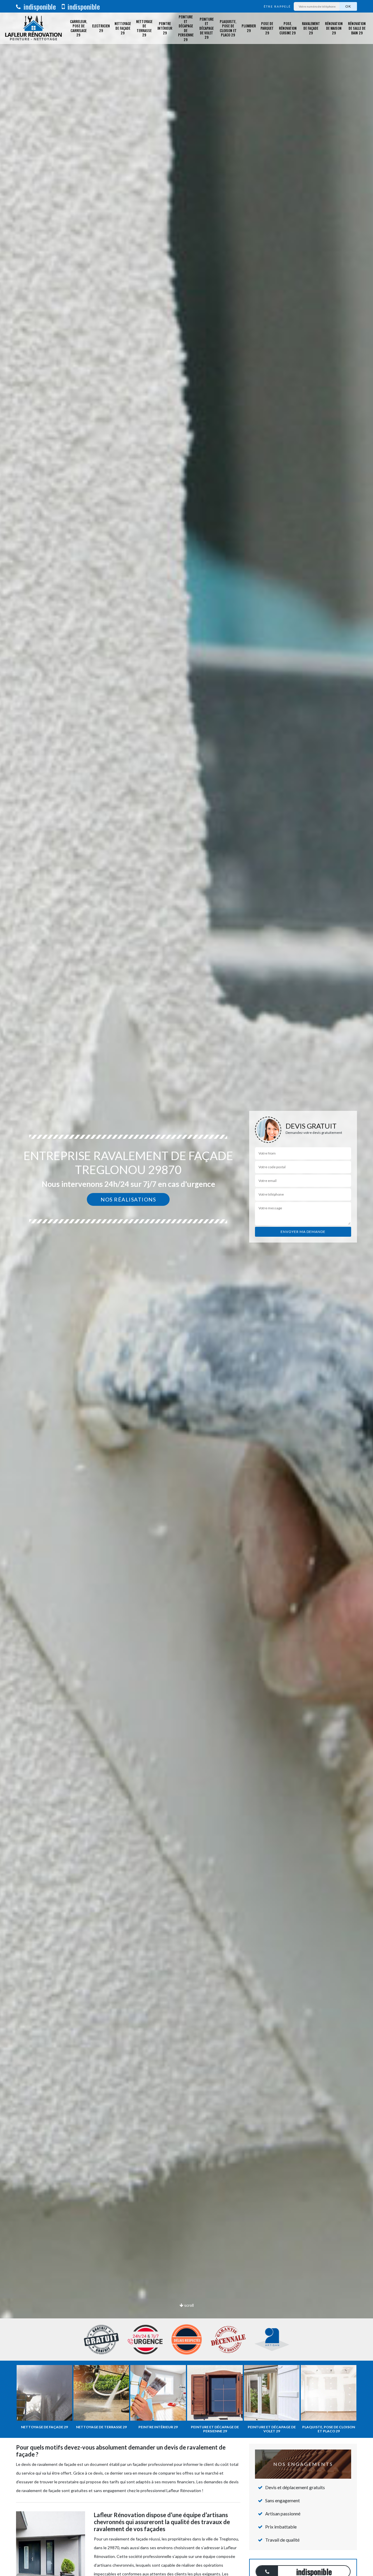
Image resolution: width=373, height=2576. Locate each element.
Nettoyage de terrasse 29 (144, 28)
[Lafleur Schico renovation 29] (34, 28)
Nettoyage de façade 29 (123, 28)
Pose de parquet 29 (267, 28)
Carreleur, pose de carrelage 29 (79, 28)
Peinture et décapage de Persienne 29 (186, 28)
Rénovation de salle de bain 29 (357, 28)
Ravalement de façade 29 (311, 28)
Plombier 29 (249, 28)
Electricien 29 (101, 28)
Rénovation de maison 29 (334, 28)
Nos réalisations (128, 1199)
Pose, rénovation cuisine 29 (288, 28)
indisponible (39, 6)
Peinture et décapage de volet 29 (206, 28)
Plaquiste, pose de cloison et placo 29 (228, 28)
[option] (186, 1288)
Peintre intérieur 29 (165, 28)
